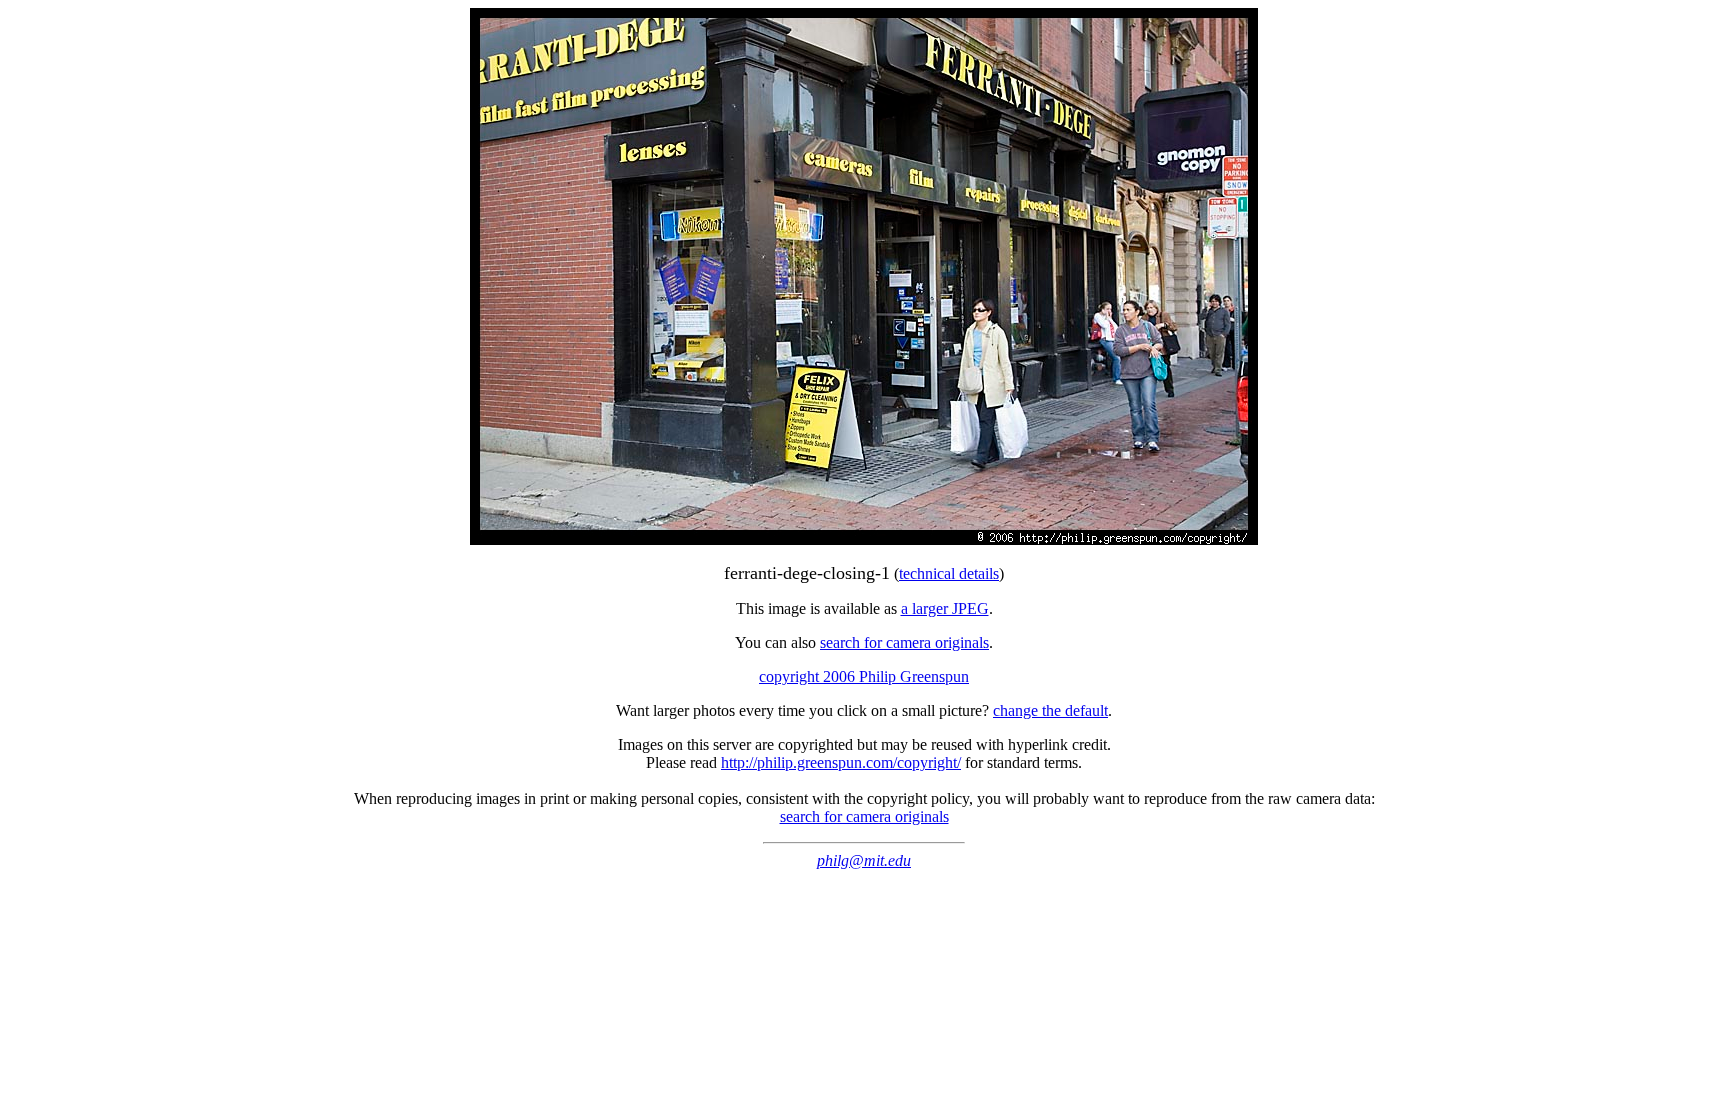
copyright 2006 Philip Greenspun (864, 676)
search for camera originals (904, 642)
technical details (949, 573)
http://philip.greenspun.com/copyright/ (841, 762)
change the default (1050, 710)
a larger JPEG (945, 608)
